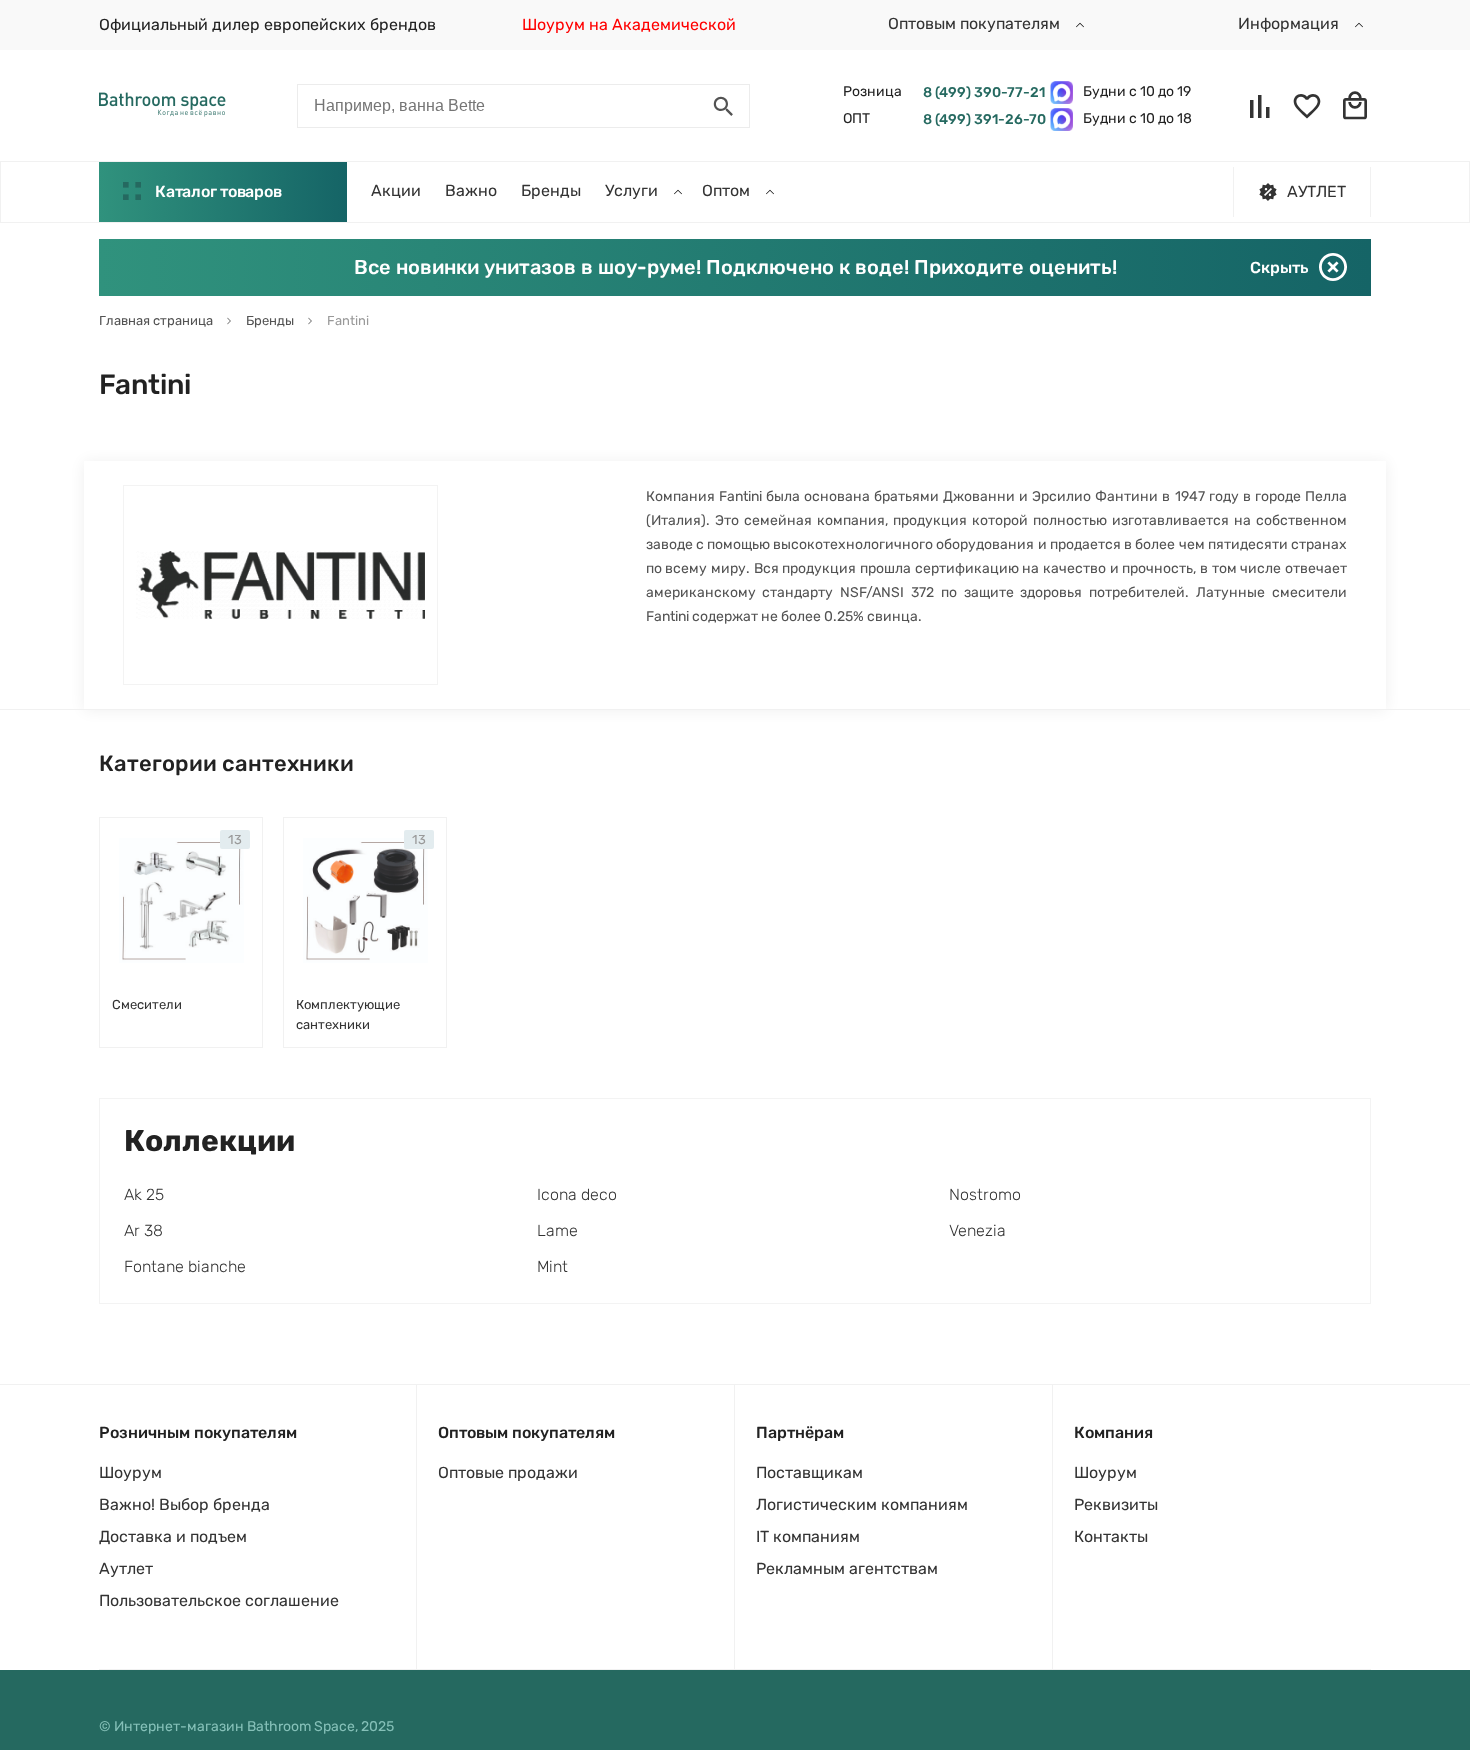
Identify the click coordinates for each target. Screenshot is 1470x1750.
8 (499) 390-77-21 (981, 92)
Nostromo (985, 1194)
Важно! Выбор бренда (184, 1504)
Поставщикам (809, 1472)
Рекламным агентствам (847, 1568)
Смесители (147, 1004)
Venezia (977, 1230)
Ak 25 (144, 1194)
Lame (557, 1230)
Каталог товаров (218, 191)
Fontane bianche (185, 1266)
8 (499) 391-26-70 (981, 119)
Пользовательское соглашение (219, 1600)
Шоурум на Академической (629, 24)
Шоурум (130, 1472)
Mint (552, 1266)
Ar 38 (143, 1230)
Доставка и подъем (173, 1536)
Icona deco (577, 1194)
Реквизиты (1116, 1504)
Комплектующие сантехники (348, 1014)
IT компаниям (808, 1536)
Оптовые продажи (508, 1472)
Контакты (1111, 1536)
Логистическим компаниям (862, 1504)
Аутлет (126, 1568)
